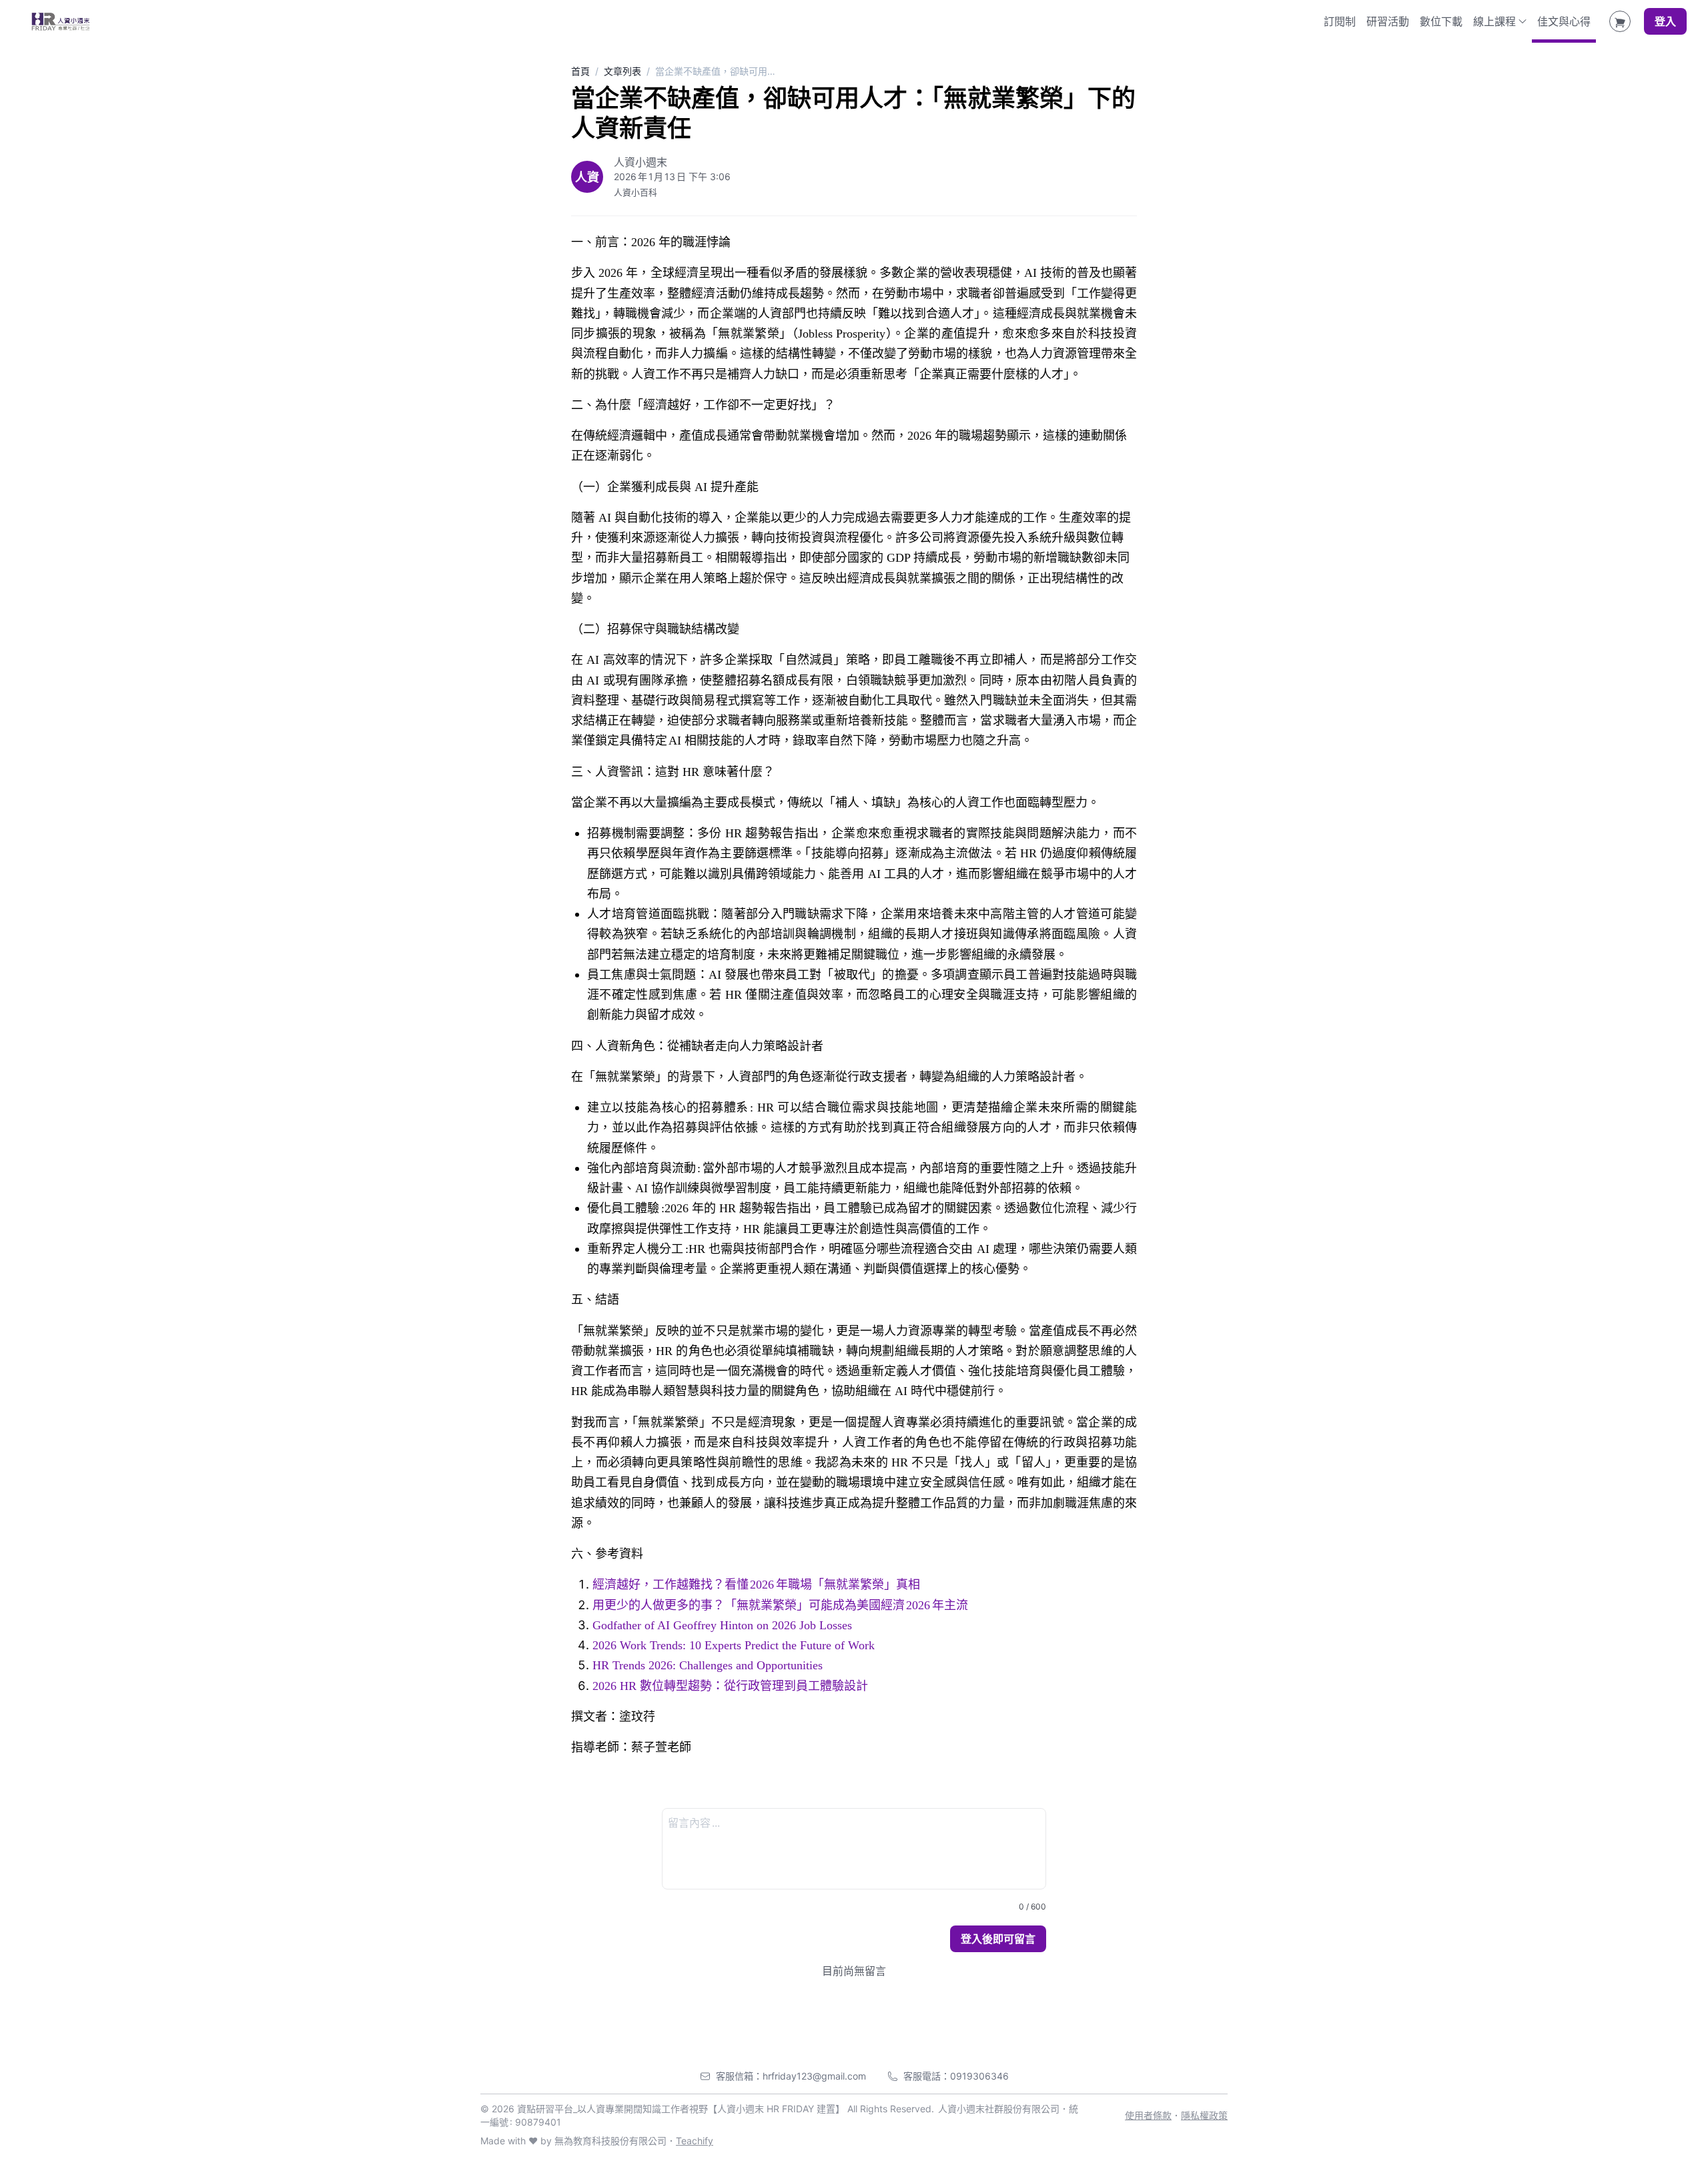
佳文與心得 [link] (1564, 21)
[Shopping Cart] (1620, 21)
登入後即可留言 (998, 1939)
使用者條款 (1148, 2115)
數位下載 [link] (1441, 21)
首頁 (580, 71)
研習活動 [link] (1388, 21)
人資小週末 (640, 162)
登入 (1665, 21)
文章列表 (622, 71)
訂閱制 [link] (1340, 21)
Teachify (695, 2141)
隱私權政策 (1204, 2115)
